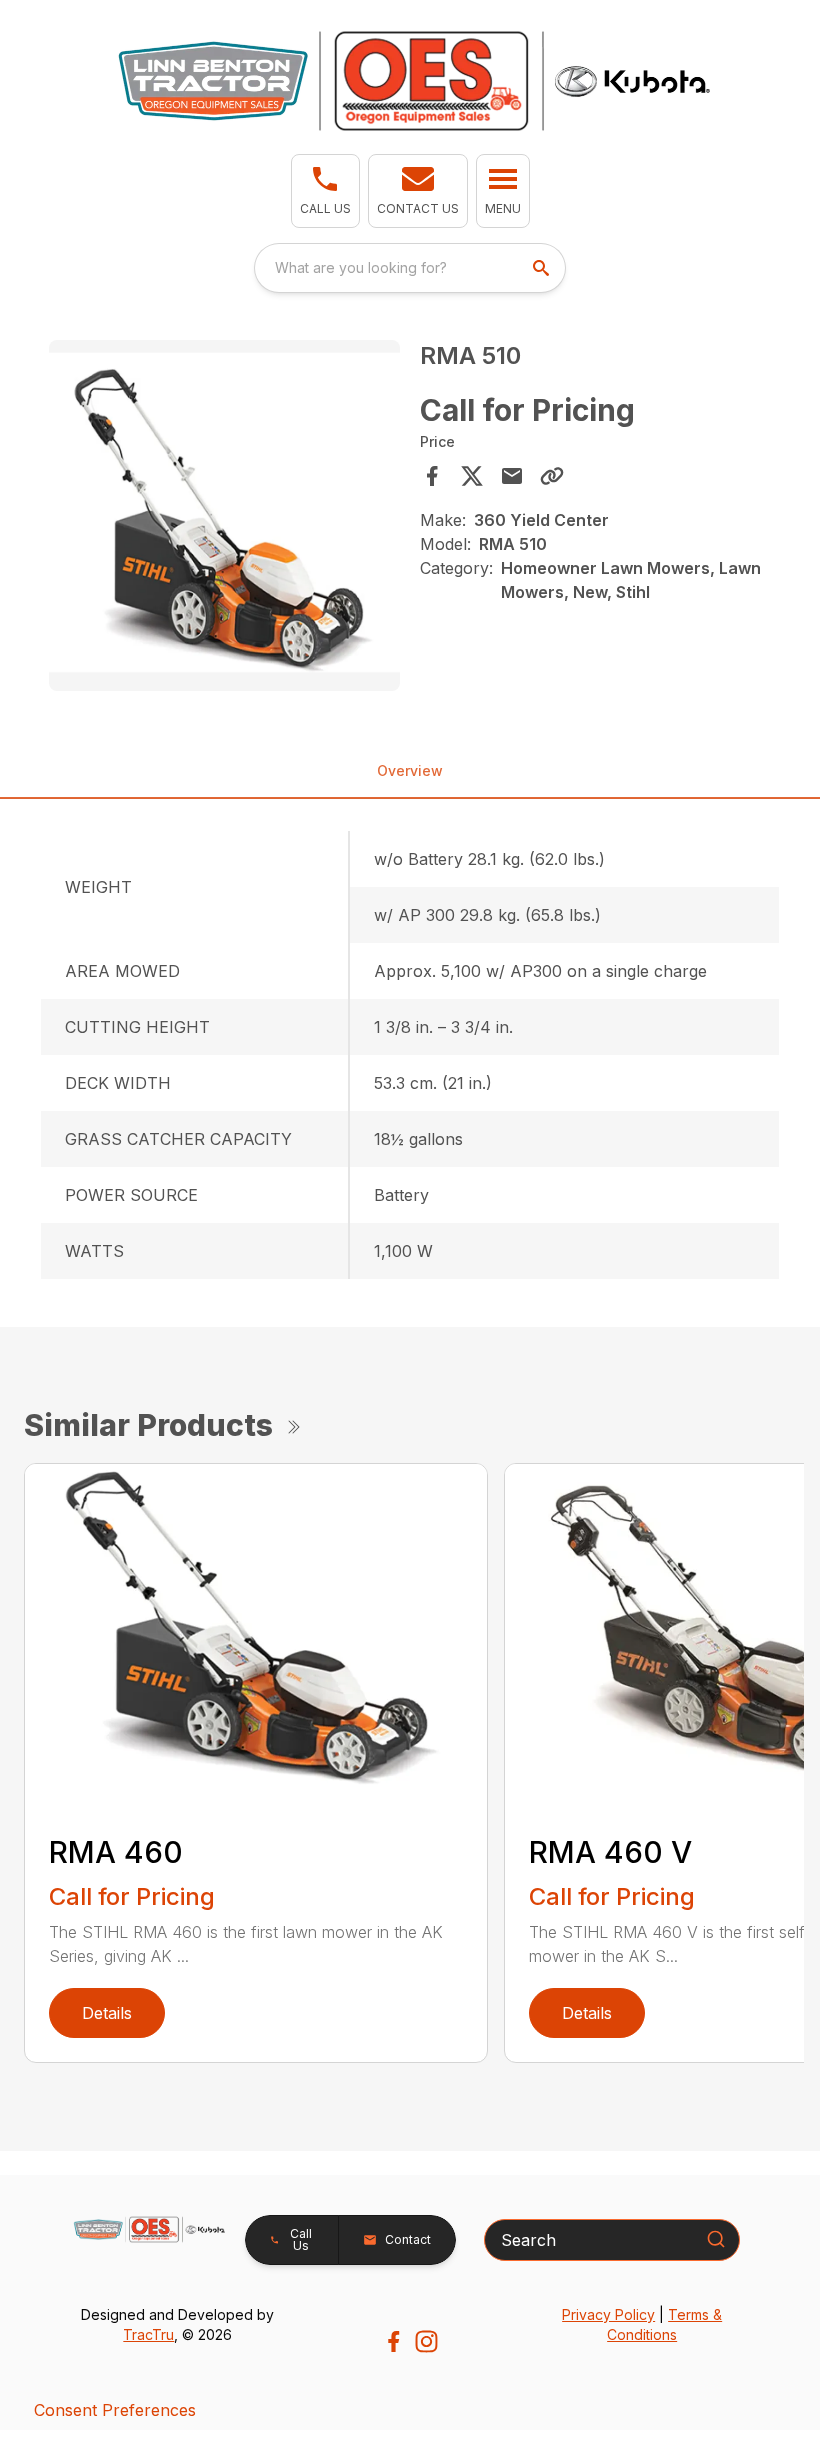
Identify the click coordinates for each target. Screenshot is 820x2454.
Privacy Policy (608, 2314)
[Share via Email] (512, 476)
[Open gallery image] (224, 515)
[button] (325, 191)
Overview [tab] (410, 770)
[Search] (716, 2239)
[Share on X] (472, 476)
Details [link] (107, 2013)
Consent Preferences (115, 2410)
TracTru (148, 2334)
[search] (543, 268)
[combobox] (410, 268)
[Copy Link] (552, 476)
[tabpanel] (224, 518)
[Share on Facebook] (432, 476)
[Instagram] (426, 2341)
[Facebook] (393, 2341)
